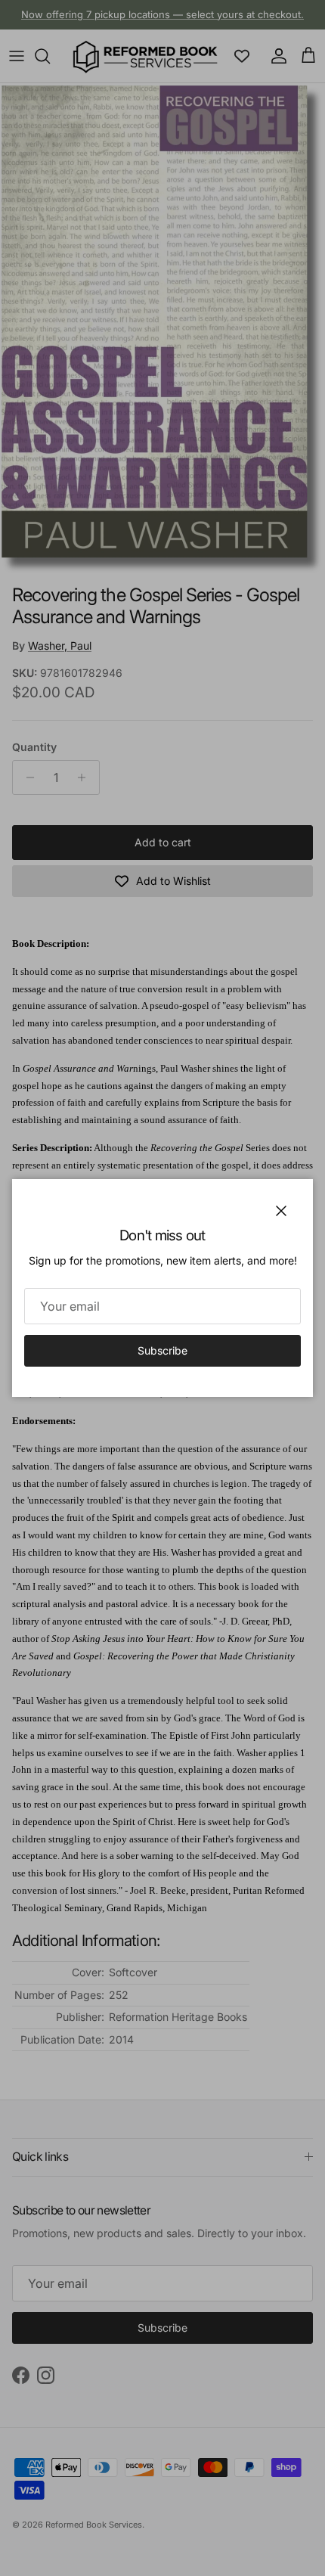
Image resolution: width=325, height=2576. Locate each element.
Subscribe (162, 1350)
